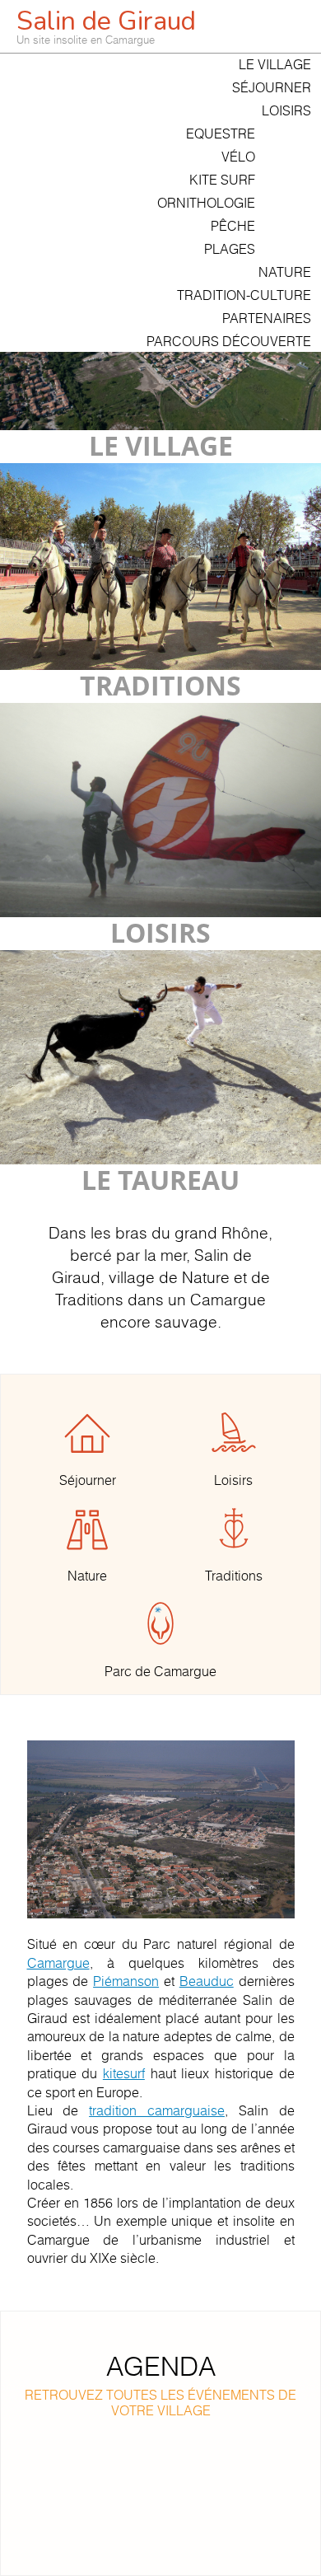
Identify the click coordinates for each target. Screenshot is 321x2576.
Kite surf (222, 180)
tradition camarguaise (157, 2110)
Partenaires (267, 318)
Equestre (221, 133)
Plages (230, 249)
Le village (275, 64)
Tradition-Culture (244, 295)
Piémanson (126, 1981)
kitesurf (124, 2073)
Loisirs (286, 110)
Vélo (238, 157)
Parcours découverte (229, 341)
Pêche (233, 226)
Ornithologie (206, 203)
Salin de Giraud (106, 25)
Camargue (58, 1963)
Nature (285, 272)
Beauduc (207, 1981)
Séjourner (272, 87)
